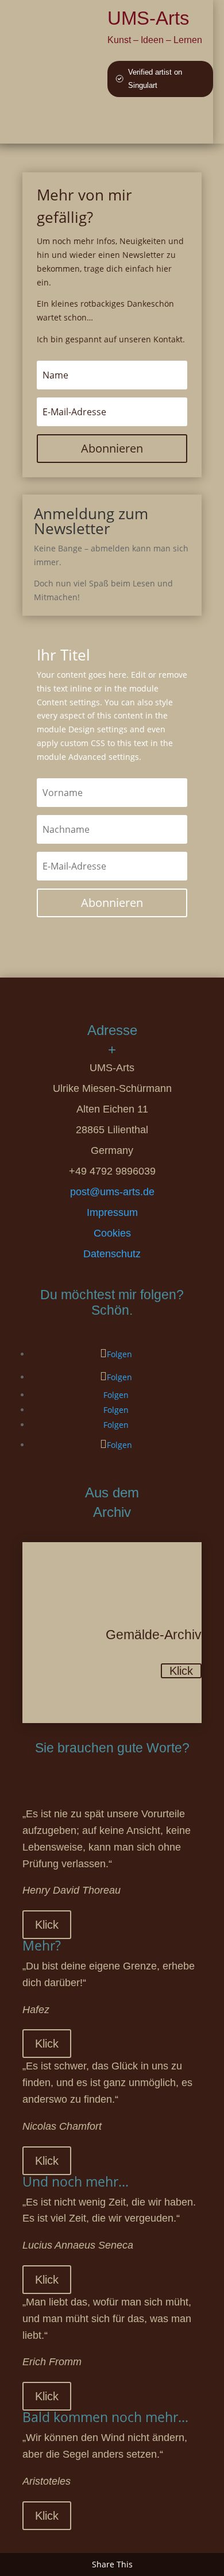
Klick (181, 1671)
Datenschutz (112, 1254)
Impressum (112, 1212)
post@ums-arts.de (112, 1192)
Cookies (112, 1233)
